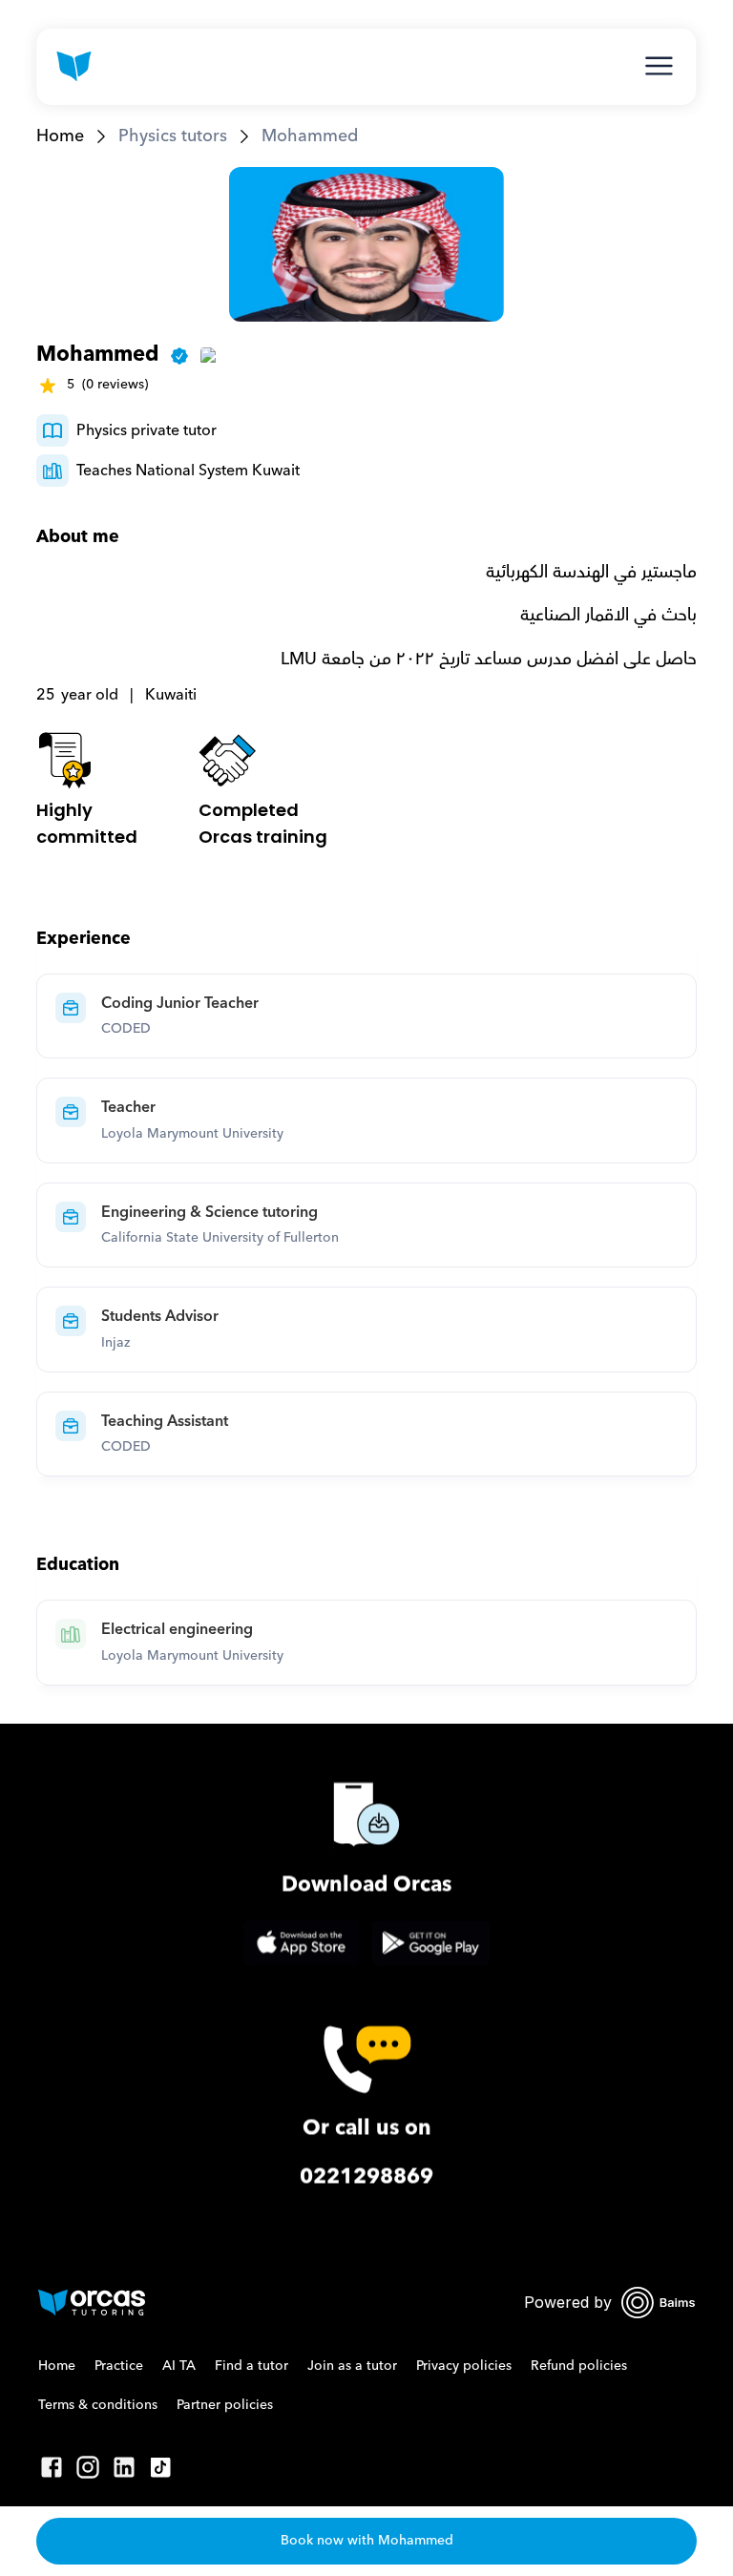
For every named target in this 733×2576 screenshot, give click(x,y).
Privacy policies (464, 2366)
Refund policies (579, 2366)
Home (60, 136)
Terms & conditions (98, 2405)
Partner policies (225, 2405)
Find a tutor (251, 2366)
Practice (119, 2366)
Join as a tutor (352, 2366)
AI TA (179, 2366)
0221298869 (366, 2176)
